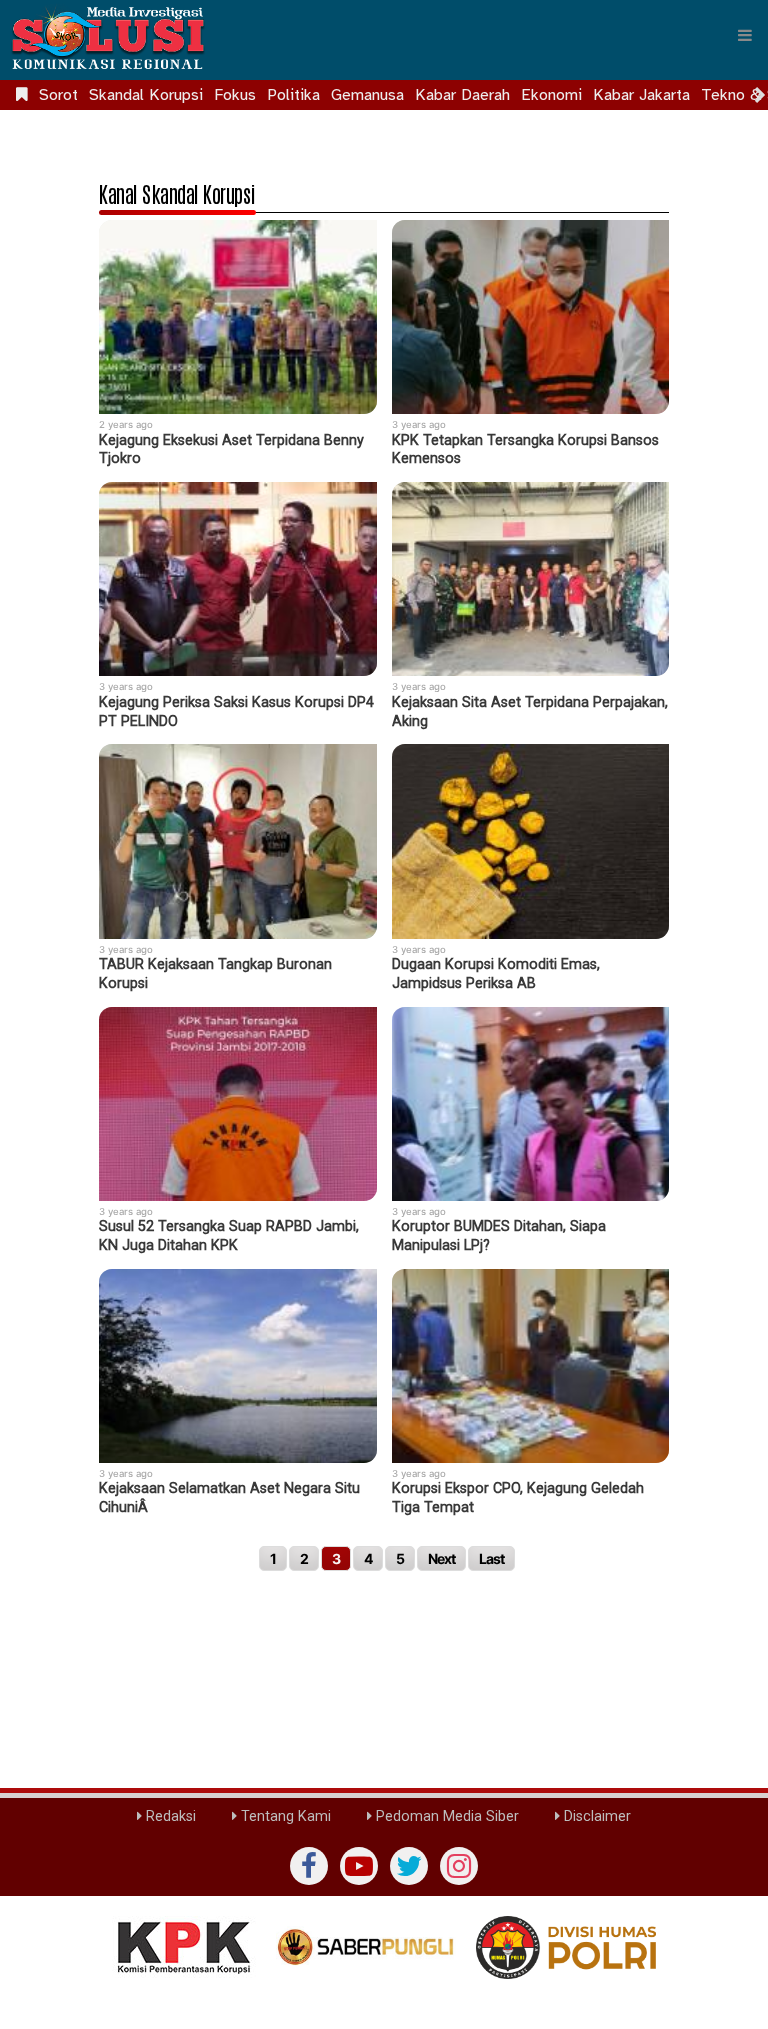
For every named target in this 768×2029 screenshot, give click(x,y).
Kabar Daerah (462, 95)
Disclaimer (595, 1816)
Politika (293, 95)
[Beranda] (22, 95)
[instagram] (459, 1866)
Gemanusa (367, 95)
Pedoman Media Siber (445, 1816)
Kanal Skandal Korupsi (177, 193)
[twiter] (409, 1866)
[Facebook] (309, 1866)
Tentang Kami (284, 1816)
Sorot (58, 95)
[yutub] (359, 1866)
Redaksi (169, 1816)
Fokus (235, 95)
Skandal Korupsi (146, 95)
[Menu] (745, 35)
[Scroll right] (760, 95)
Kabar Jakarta (641, 95)
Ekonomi (551, 95)
